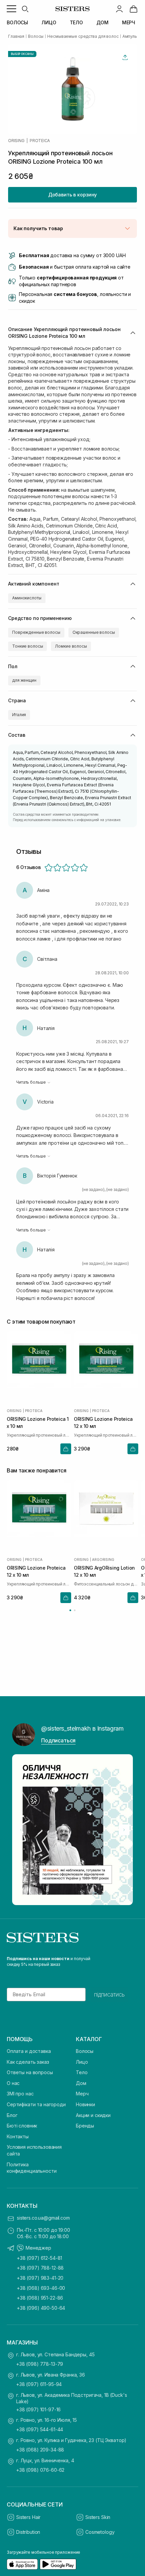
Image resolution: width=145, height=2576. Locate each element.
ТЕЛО (76, 22)
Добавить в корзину (72, 195)
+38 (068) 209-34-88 (40, 2450)
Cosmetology (100, 2532)
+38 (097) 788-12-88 (40, 2268)
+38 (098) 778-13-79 (40, 2364)
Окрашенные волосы (94, 632)
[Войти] (119, 9)
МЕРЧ (129, 22)
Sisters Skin (98, 2517)
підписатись (109, 1995)
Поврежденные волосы (36, 632)
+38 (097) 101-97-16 (38, 2409)
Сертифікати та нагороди (36, 2104)
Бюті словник (22, 2126)
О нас (13, 2083)
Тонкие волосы (27, 646)
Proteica (40, 141)
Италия (19, 715)
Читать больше (31, 1082)
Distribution (28, 2532)
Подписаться (58, 1740)
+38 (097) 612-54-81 (39, 2258)
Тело (82, 2072)
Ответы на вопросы (30, 2072)
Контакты (18, 2136)
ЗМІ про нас (20, 2094)
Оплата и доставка (29, 2051)
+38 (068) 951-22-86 (40, 2298)
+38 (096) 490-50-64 (41, 2308)
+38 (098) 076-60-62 (40, 2470)
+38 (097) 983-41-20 (40, 2278)
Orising (16, 141)
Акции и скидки (93, 2115)
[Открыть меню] (11, 9)
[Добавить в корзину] (66, 1449)
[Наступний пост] (124, 1830)
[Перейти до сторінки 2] (75, 1610)
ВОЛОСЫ (17, 22)
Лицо (82, 2062)
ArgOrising (103, 1559)
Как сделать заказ (28, 2062)
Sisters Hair (28, 2517)
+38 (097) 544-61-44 (40, 2429)
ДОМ (103, 22)
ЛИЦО (49, 22)
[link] (134, 9)
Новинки (85, 2104)
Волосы (85, 2051)
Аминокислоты (27, 598)
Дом (81, 2083)
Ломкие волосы (71, 646)
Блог (12, 2115)
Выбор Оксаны (22, 54)
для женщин (24, 680)
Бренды (85, 2126)
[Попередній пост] (21, 1830)
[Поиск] (25, 9)
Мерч (82, 2094)
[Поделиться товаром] (125, 57)
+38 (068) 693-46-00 (41, 2288)
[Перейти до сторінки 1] (70, 1610)
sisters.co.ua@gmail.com (43, 2218)
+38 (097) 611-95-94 (39, 2384)
